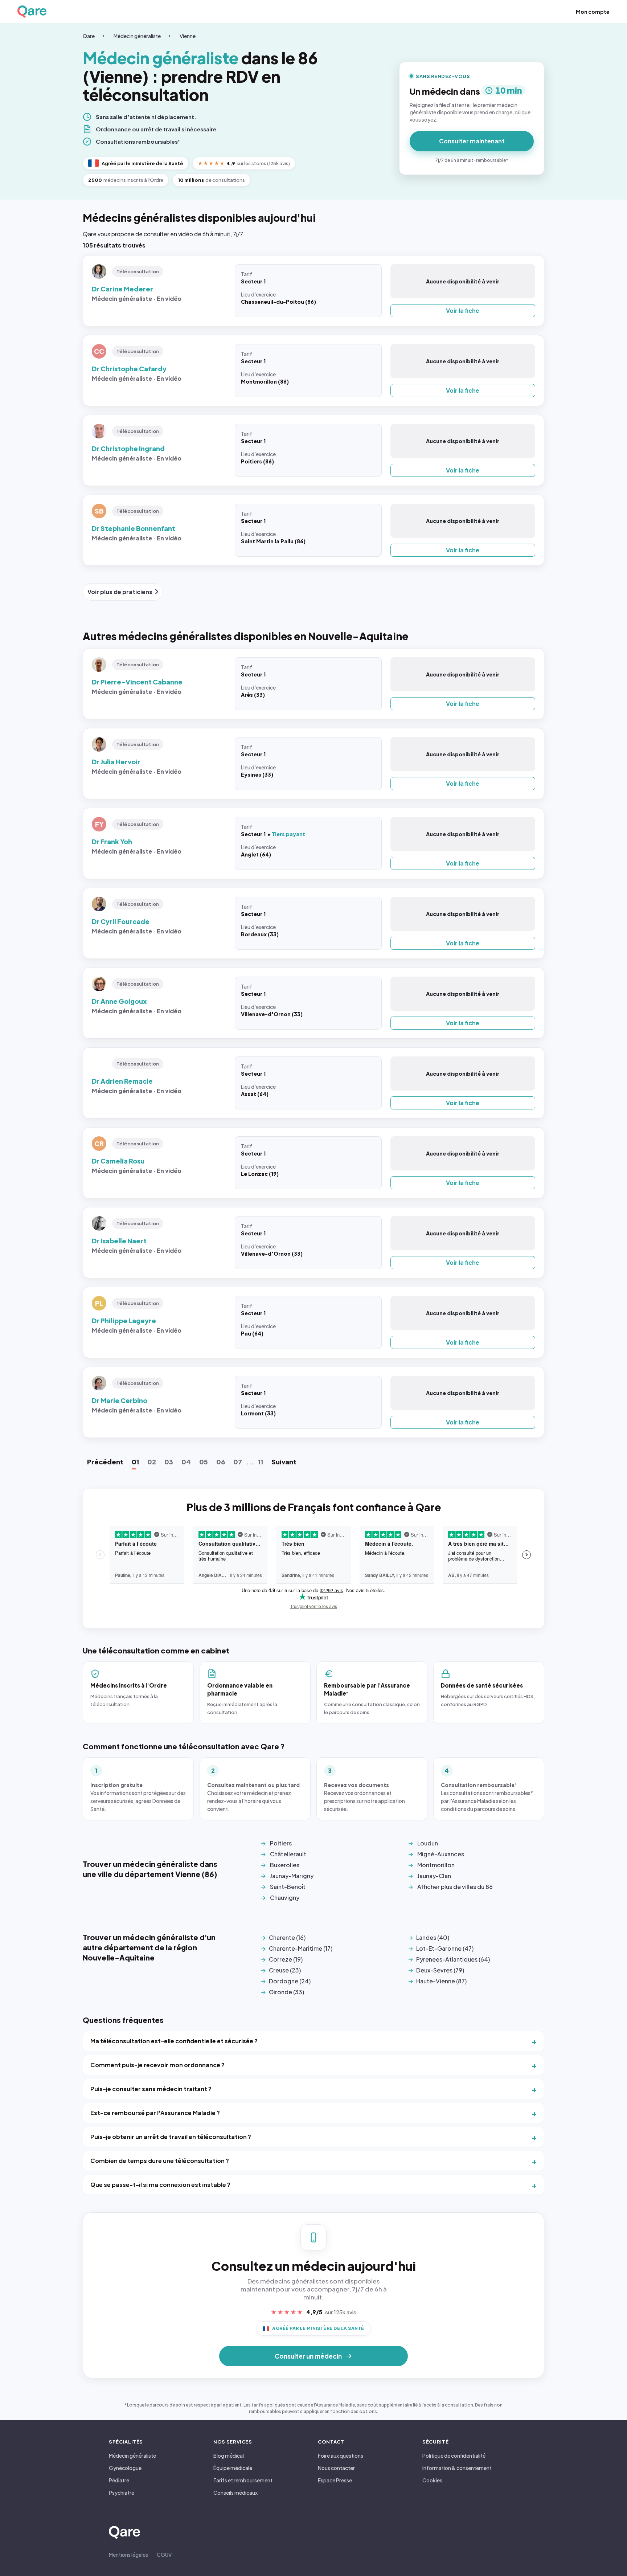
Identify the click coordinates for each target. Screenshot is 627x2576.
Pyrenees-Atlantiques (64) (453, 1959)
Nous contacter (336, 2468)
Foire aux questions (341, 2456)
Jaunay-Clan (434, 1876)
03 (169, 1462)
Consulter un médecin (308, 2356)
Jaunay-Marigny (292, 1876)
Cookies (432, 2480)
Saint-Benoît (288, 1887)
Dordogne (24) (290, 1981)
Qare (89, 36)
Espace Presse (335, 2480)
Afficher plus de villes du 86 (455, 1887)
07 (238, 1462)
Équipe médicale (233, 2468)
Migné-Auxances (441, 1854)
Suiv (284, 1462)
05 (204, 1462)
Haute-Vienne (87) (441, 1981)
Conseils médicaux (235, 2493)
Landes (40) (433, 1937)
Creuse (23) (285, 1970)
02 (152, 1462)
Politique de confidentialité (454, 2456)
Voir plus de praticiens (120, 592)
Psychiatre (122, 2493)
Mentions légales (128, 2555)
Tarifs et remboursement (243, 2480)
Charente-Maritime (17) (301, 1948)
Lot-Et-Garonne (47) (445, 1948)
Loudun (428, 1843)
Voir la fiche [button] (463, 310)
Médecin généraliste (137, 36)
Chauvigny (285, 1898)
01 (135, 1462)
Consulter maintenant (472, 141)
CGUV (164, 2555)
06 (221, 1462)
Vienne (188, 36)
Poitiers (281, 1843)
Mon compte (593, 12)
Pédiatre (119, 2480)
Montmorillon (436, 1865)
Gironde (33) (286, 1992)
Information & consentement (457, 2468)
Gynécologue (125, 2468)
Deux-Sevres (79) (440, 1970)
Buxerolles (285, 1865)
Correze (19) (286, 1959)
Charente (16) (287, 1937)
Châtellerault (288, 1854)
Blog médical (229, 2456)
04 (186, 1462)
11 (261, 1462)
